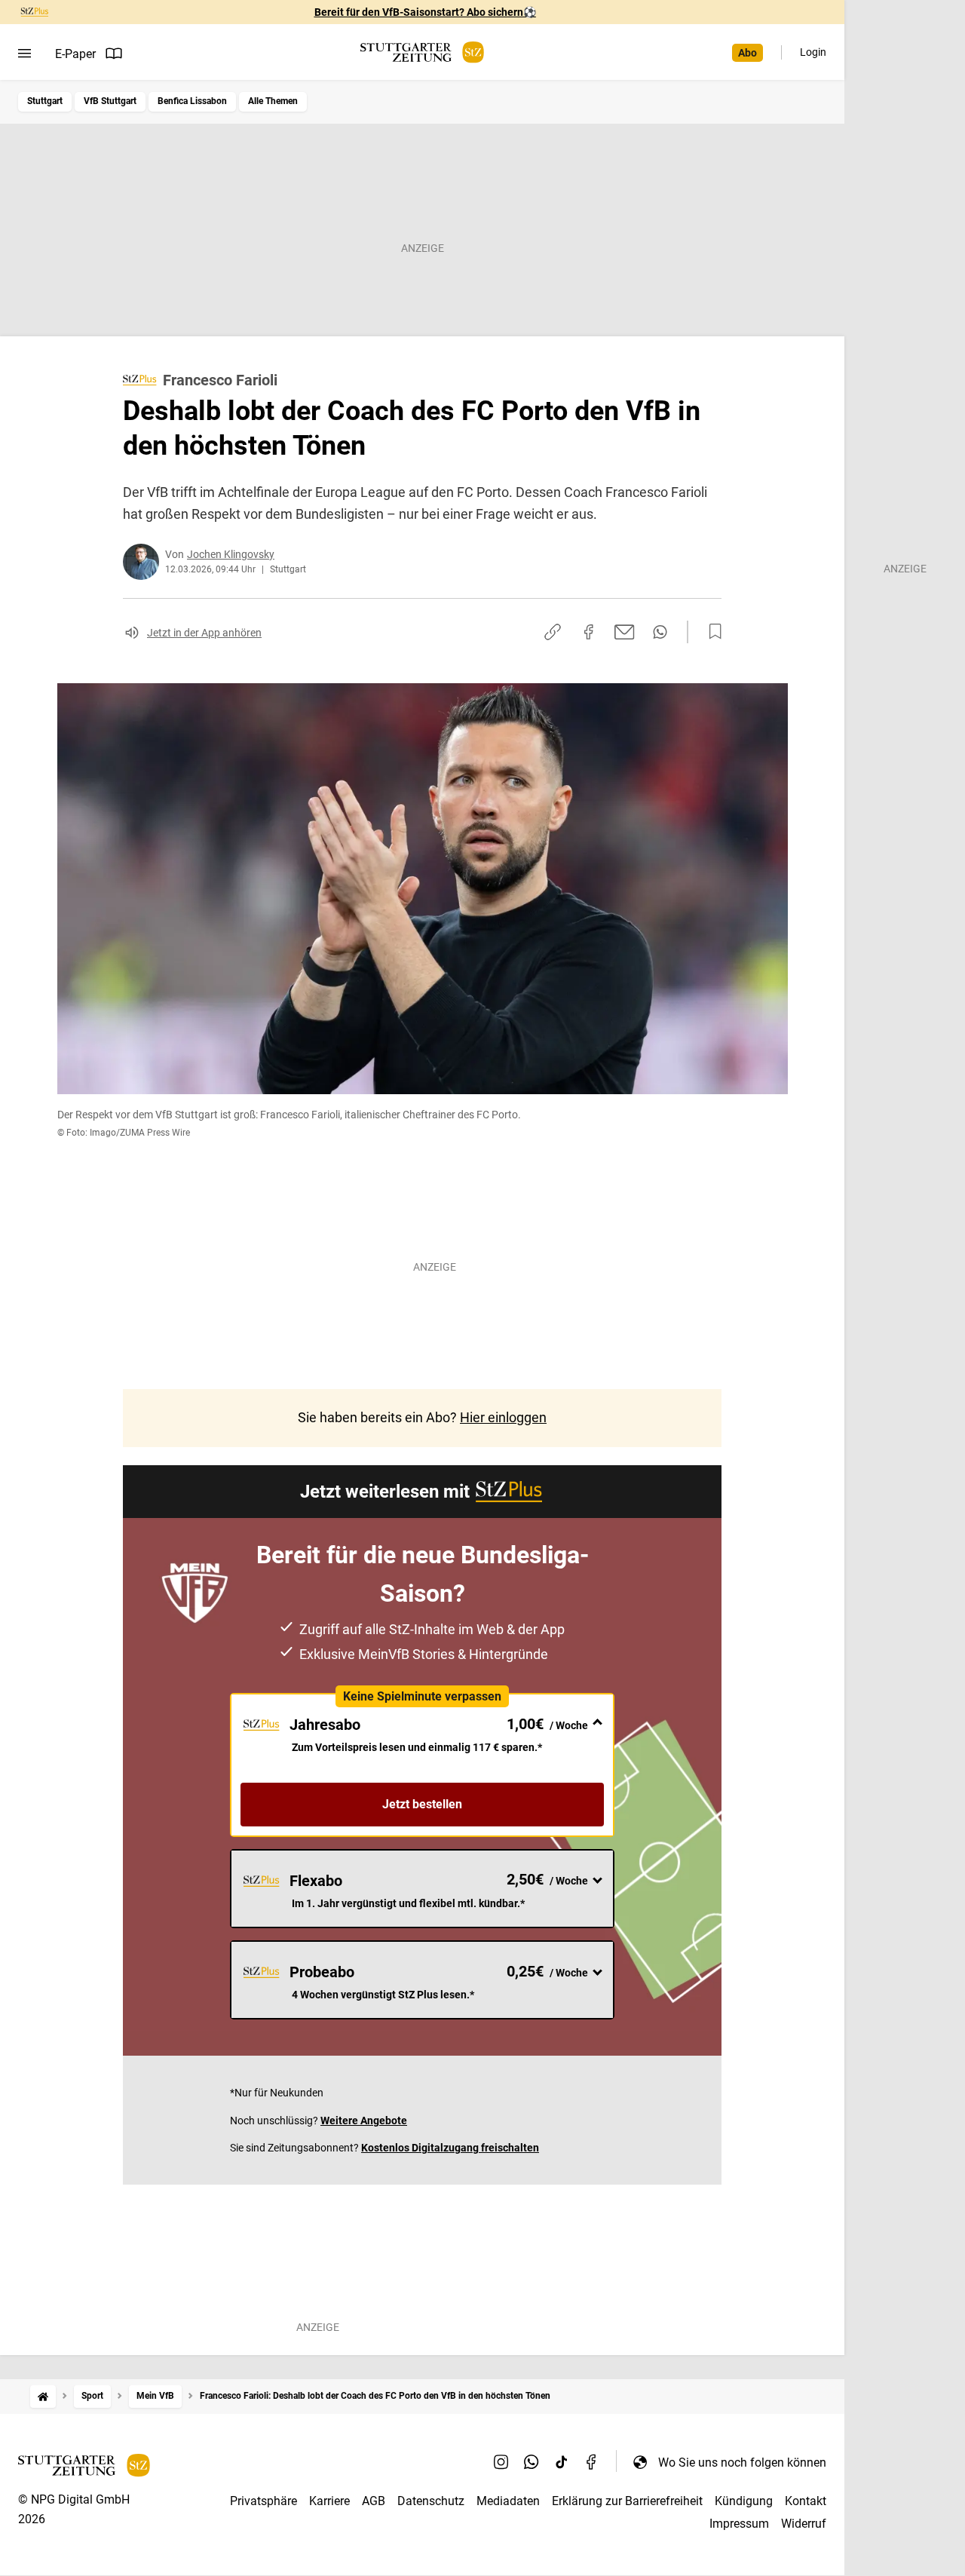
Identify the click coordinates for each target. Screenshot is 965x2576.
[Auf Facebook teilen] (589, 632)
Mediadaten (508, 2501)
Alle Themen (273, 101)
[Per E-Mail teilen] (625, 632)
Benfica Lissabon (192, 101)
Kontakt (806, 2501)
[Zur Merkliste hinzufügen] (711, 632)
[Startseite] (43, 2396)
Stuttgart (45, 101)
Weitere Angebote (364, 2121)
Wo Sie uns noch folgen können (742, 2463)
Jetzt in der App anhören (204, 633)
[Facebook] (592, 2462)
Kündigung (744, 2501)
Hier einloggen (503, 1417)
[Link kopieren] (553, 632)
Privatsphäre (263, 2501)
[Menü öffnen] (25, 54)
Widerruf (804, 2524)
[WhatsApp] (532, 2462)
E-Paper (75, 54)
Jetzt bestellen (422, 1804)
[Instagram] (501, 2462)
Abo (747, 53)
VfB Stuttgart (110, 101)
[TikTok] (562, 2462)
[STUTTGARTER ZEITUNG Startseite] (422, 52)
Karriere (329, 2501)
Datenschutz (431, 2501)
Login (813, 52)
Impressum (739, 2524)
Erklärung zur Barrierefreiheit (627, 2501)
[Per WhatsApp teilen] (660, 632)
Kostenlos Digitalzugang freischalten (450, 2148)
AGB (374, 2501)
